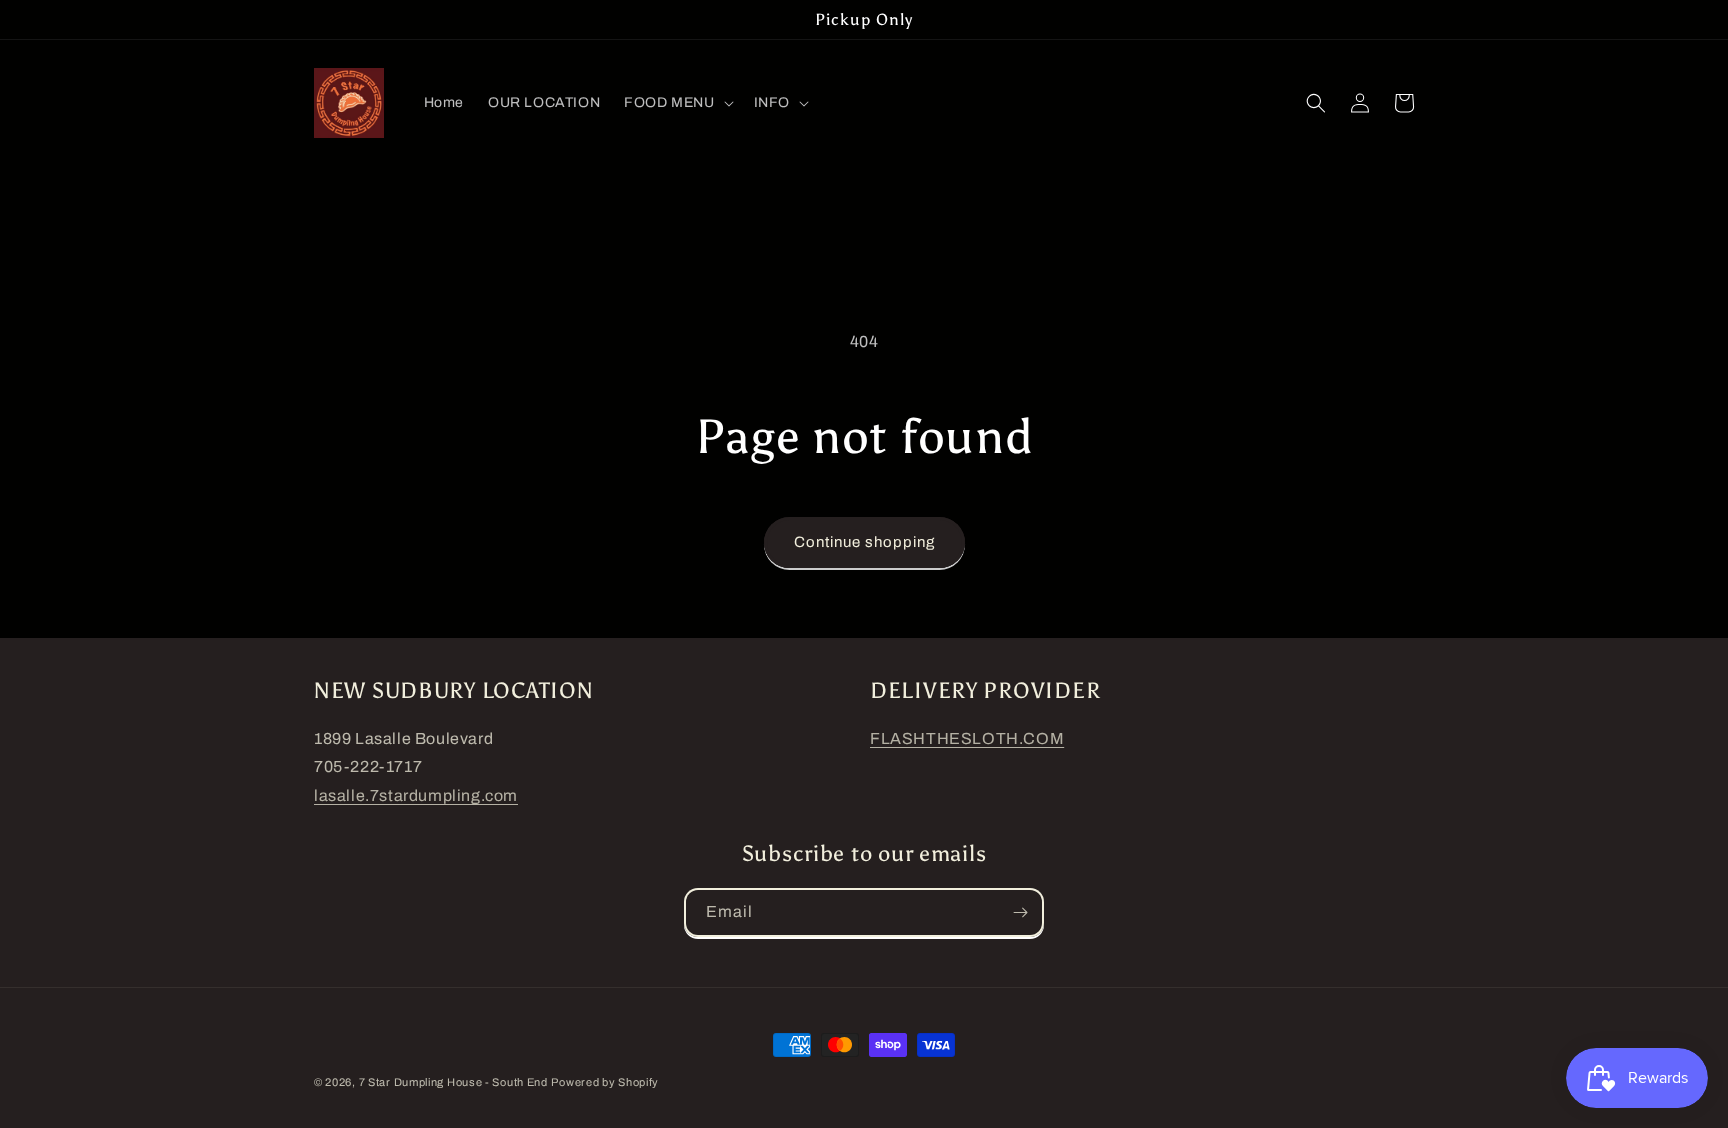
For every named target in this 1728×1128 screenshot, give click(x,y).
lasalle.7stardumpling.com (416, 795)
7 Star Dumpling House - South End (453, 1082)
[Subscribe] (1020, 912)
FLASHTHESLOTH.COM (967, 738)
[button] (676, 103)
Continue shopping (864, 542)
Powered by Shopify (605, 1082)
